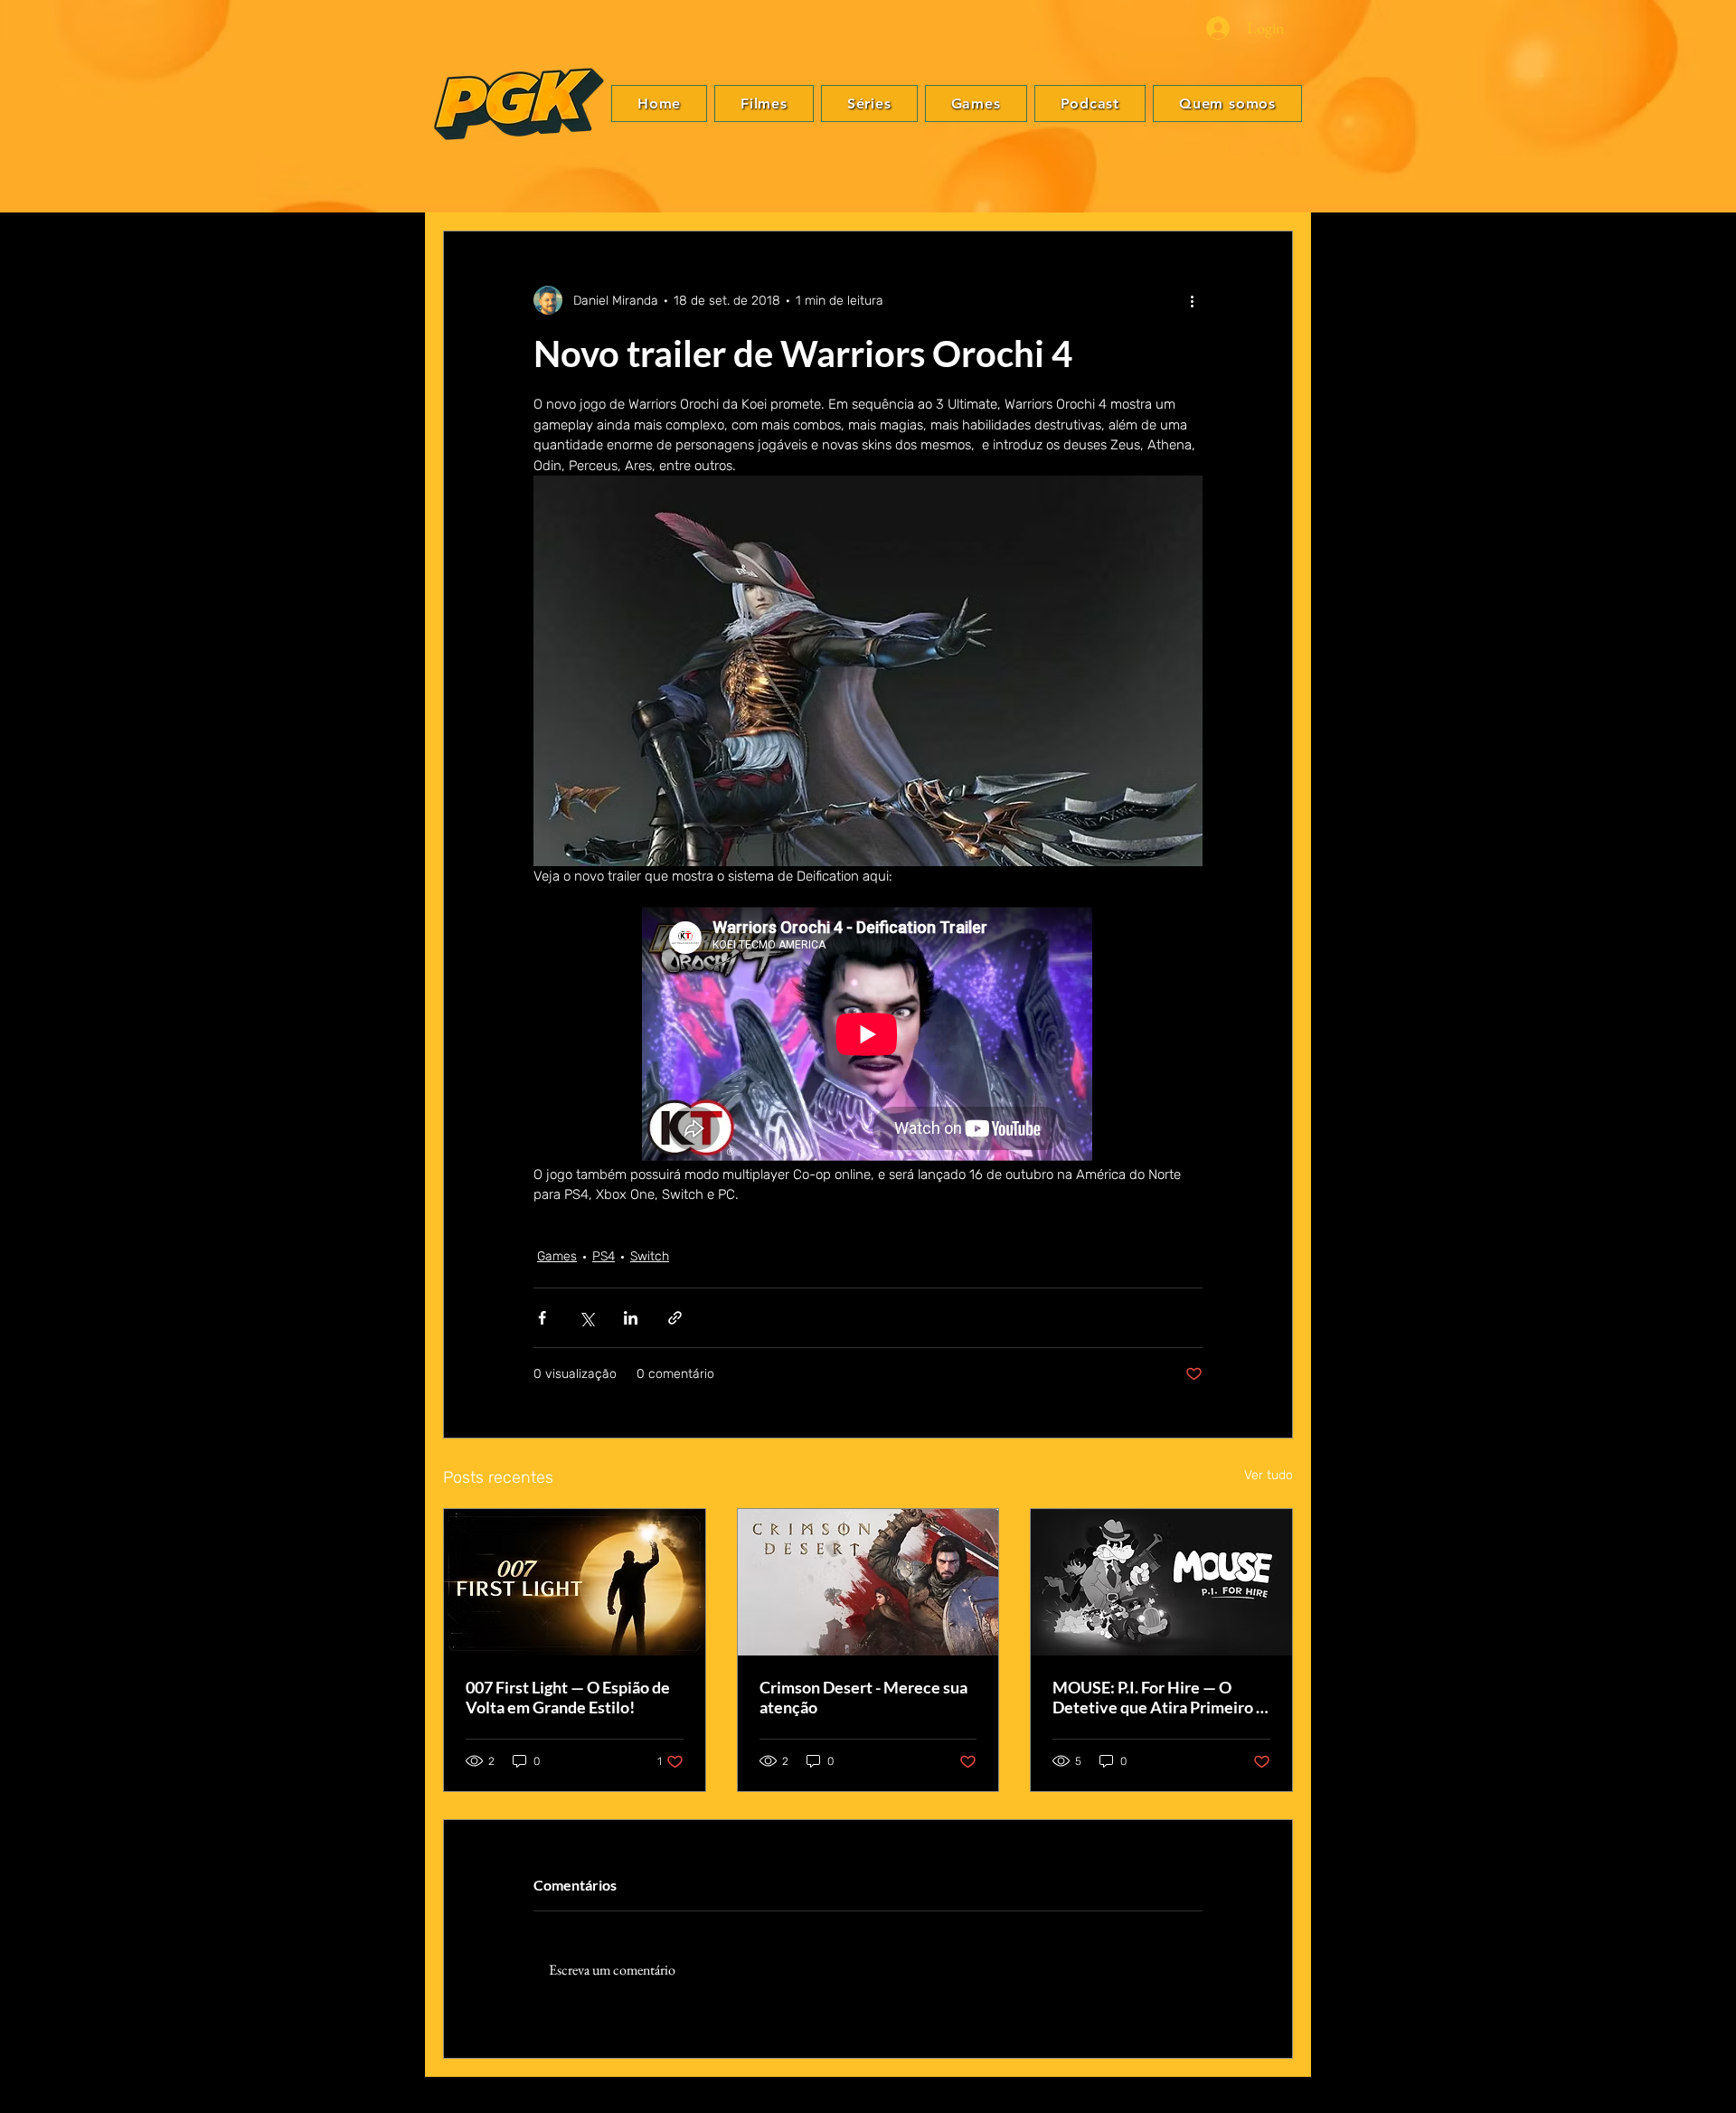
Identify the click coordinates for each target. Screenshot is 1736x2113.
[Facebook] (1701, 1016)
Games (557, 1256)
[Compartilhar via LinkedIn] (631, 1318)
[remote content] (868, 1036)
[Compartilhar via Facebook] (542, 1318)
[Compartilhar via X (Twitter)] (586, 1318)
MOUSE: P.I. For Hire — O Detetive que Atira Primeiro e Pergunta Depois (1159, 1697)
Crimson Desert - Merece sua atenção (863, 1697)
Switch (650, 1256)
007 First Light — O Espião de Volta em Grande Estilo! (568, 1697)
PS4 (604, 1256)
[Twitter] (1701, 1043)
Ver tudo (1269, 1475)
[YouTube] (1701, 1098)
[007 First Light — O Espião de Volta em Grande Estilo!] (575, 1582)
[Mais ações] (1192, 300)
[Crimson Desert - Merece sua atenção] (868, 1582)
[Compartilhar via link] (675, 1318)
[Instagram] (1701, 1071)
